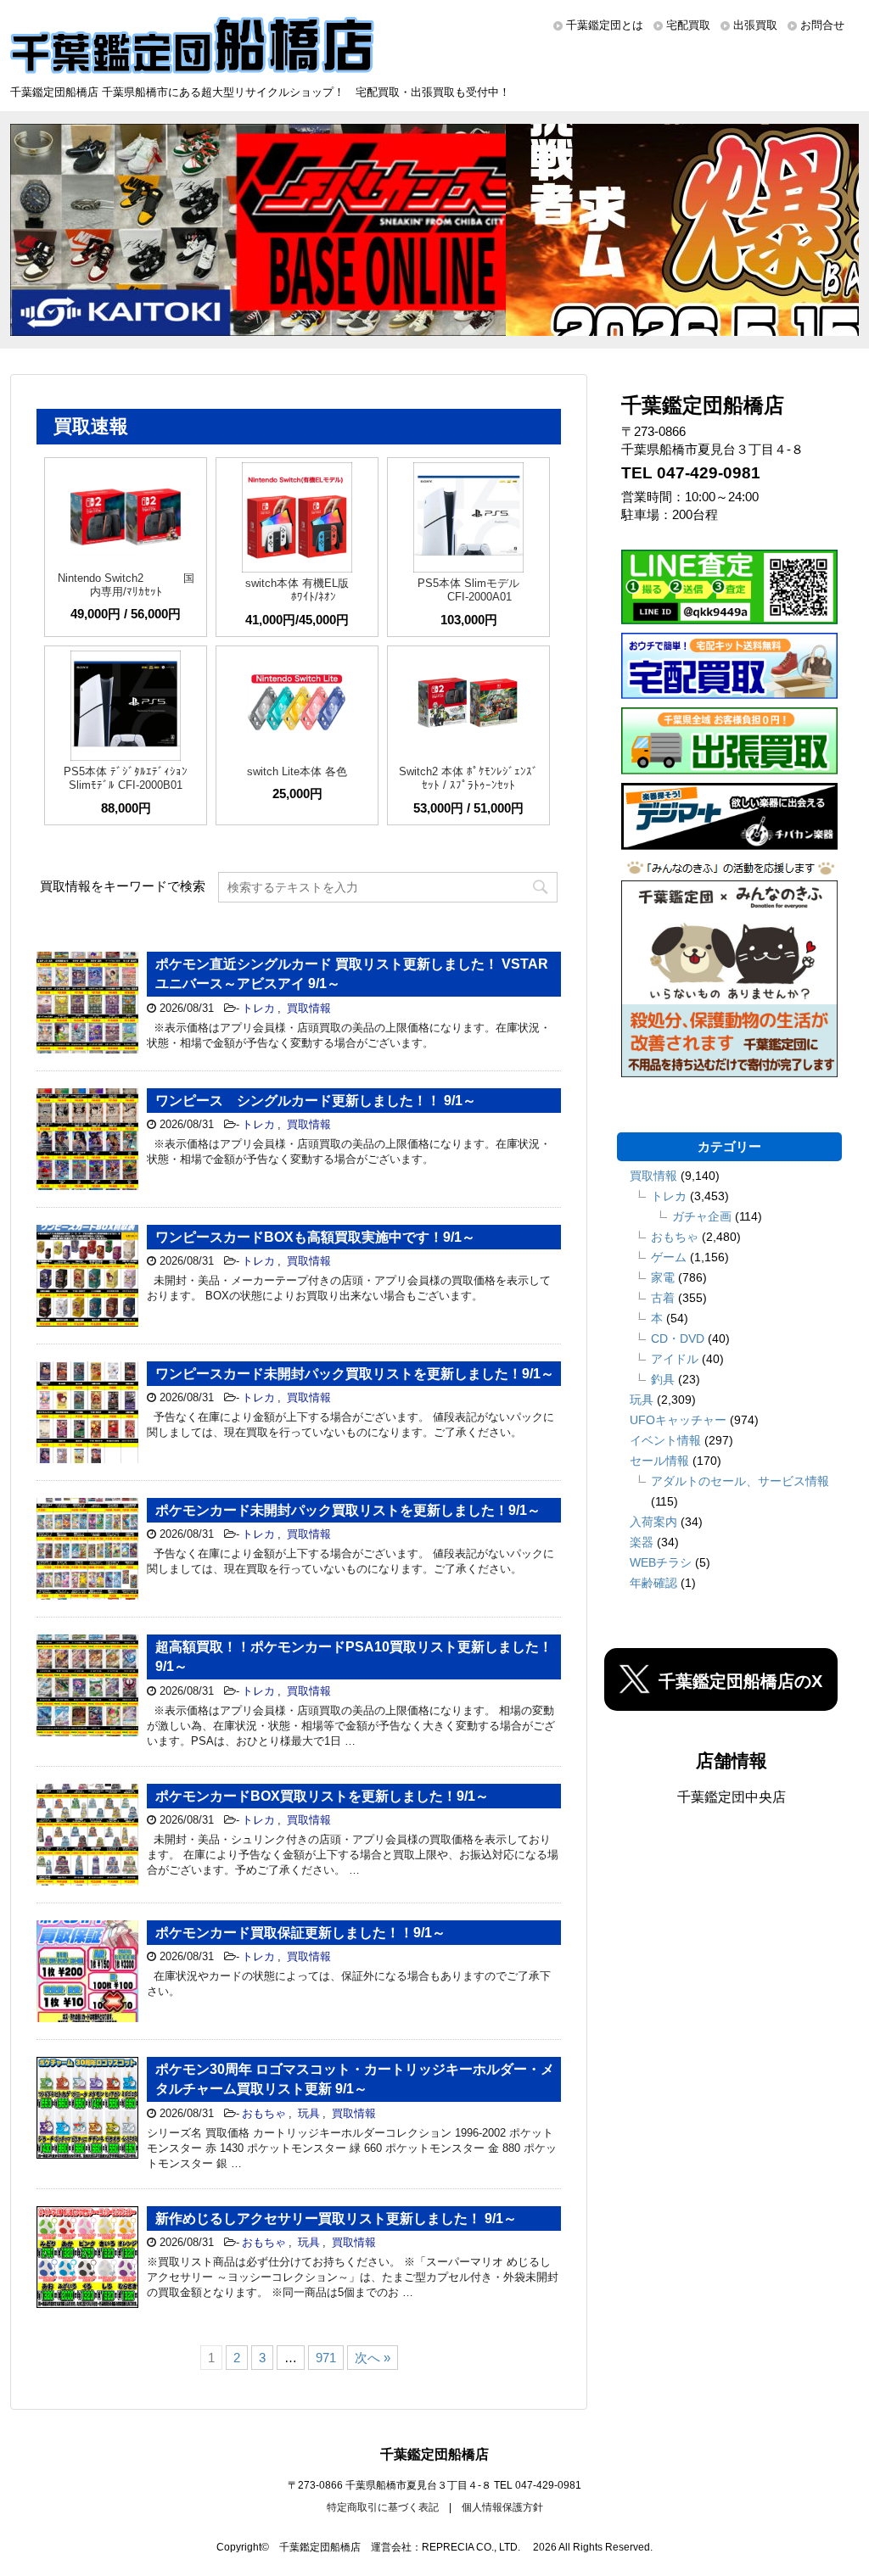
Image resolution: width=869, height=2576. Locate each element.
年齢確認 (653, 1583)
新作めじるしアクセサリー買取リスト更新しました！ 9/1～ (336, 2218)
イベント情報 (665, 1440)
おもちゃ (264, 2113)
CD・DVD (678, 1338)
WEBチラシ (661, 1562)
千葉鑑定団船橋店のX (740, 1681)
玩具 (309, 2113)
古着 (663, 1298)
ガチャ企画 (702, 1216)
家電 (663, 1277)
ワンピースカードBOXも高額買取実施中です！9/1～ (315, 1237)
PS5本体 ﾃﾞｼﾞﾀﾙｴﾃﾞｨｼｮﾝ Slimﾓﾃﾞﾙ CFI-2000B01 (126, 778)
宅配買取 (688, 25)
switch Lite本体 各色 (297, 771)
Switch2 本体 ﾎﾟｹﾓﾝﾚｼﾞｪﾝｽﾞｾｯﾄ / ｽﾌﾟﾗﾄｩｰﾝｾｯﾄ (468, 778)
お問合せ (822, 25)
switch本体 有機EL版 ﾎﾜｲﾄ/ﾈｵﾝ (297, 590)
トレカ (258, 1008)
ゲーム (669, 1257)
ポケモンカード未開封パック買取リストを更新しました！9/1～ (348, 1510)
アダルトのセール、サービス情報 (740, 1481)
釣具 (663, 1379)
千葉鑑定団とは (605, 25)
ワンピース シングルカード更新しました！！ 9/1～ (316, 1101)
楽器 (642, 1542)
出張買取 (755, 25)
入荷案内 (653, 1522)
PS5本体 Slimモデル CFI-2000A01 (468, 590)
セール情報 (659, 1461)
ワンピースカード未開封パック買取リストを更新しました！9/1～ (355, 1374)
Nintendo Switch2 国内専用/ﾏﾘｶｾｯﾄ (126, 585)
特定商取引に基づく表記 (383, 2507)
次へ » (373, 2358)
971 (326, 2358)
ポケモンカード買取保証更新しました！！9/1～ (300, 1933)
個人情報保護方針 (502, 2507)
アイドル (675, 1359)
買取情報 (309, 1008)
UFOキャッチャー (678, 1420)
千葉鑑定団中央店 (732, 1797)
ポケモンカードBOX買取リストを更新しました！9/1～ (322, 1796)
